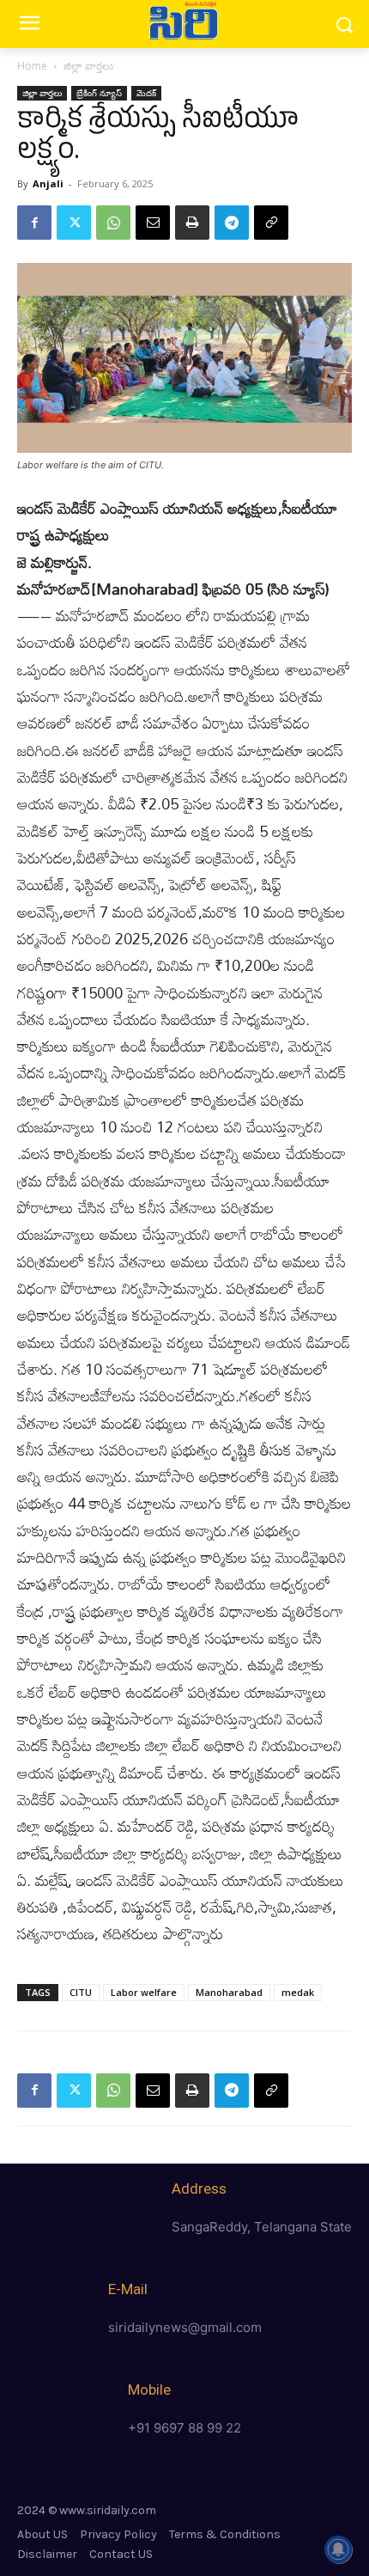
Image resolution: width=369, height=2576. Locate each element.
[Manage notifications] (338, 2549)
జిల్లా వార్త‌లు (88, 66)
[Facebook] (34, 223)
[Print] (192, 223)
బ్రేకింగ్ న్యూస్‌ (99, 93)
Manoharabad (229, 1992)
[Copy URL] (271, 223)
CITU (81, 1992)
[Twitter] (74, 223)
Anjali (48, 183)
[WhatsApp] (113, 223)
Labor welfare (144, 1992)
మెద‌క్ (146, 93)
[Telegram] (232, 223)
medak (298, 1992)
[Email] (153, 223)
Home (32, 66)
